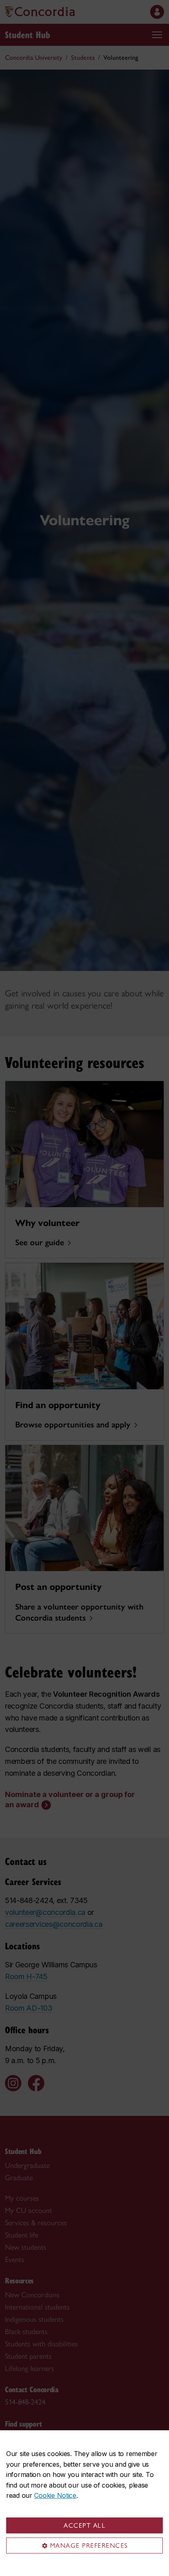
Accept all (84, 2525)
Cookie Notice (55, 2495)
